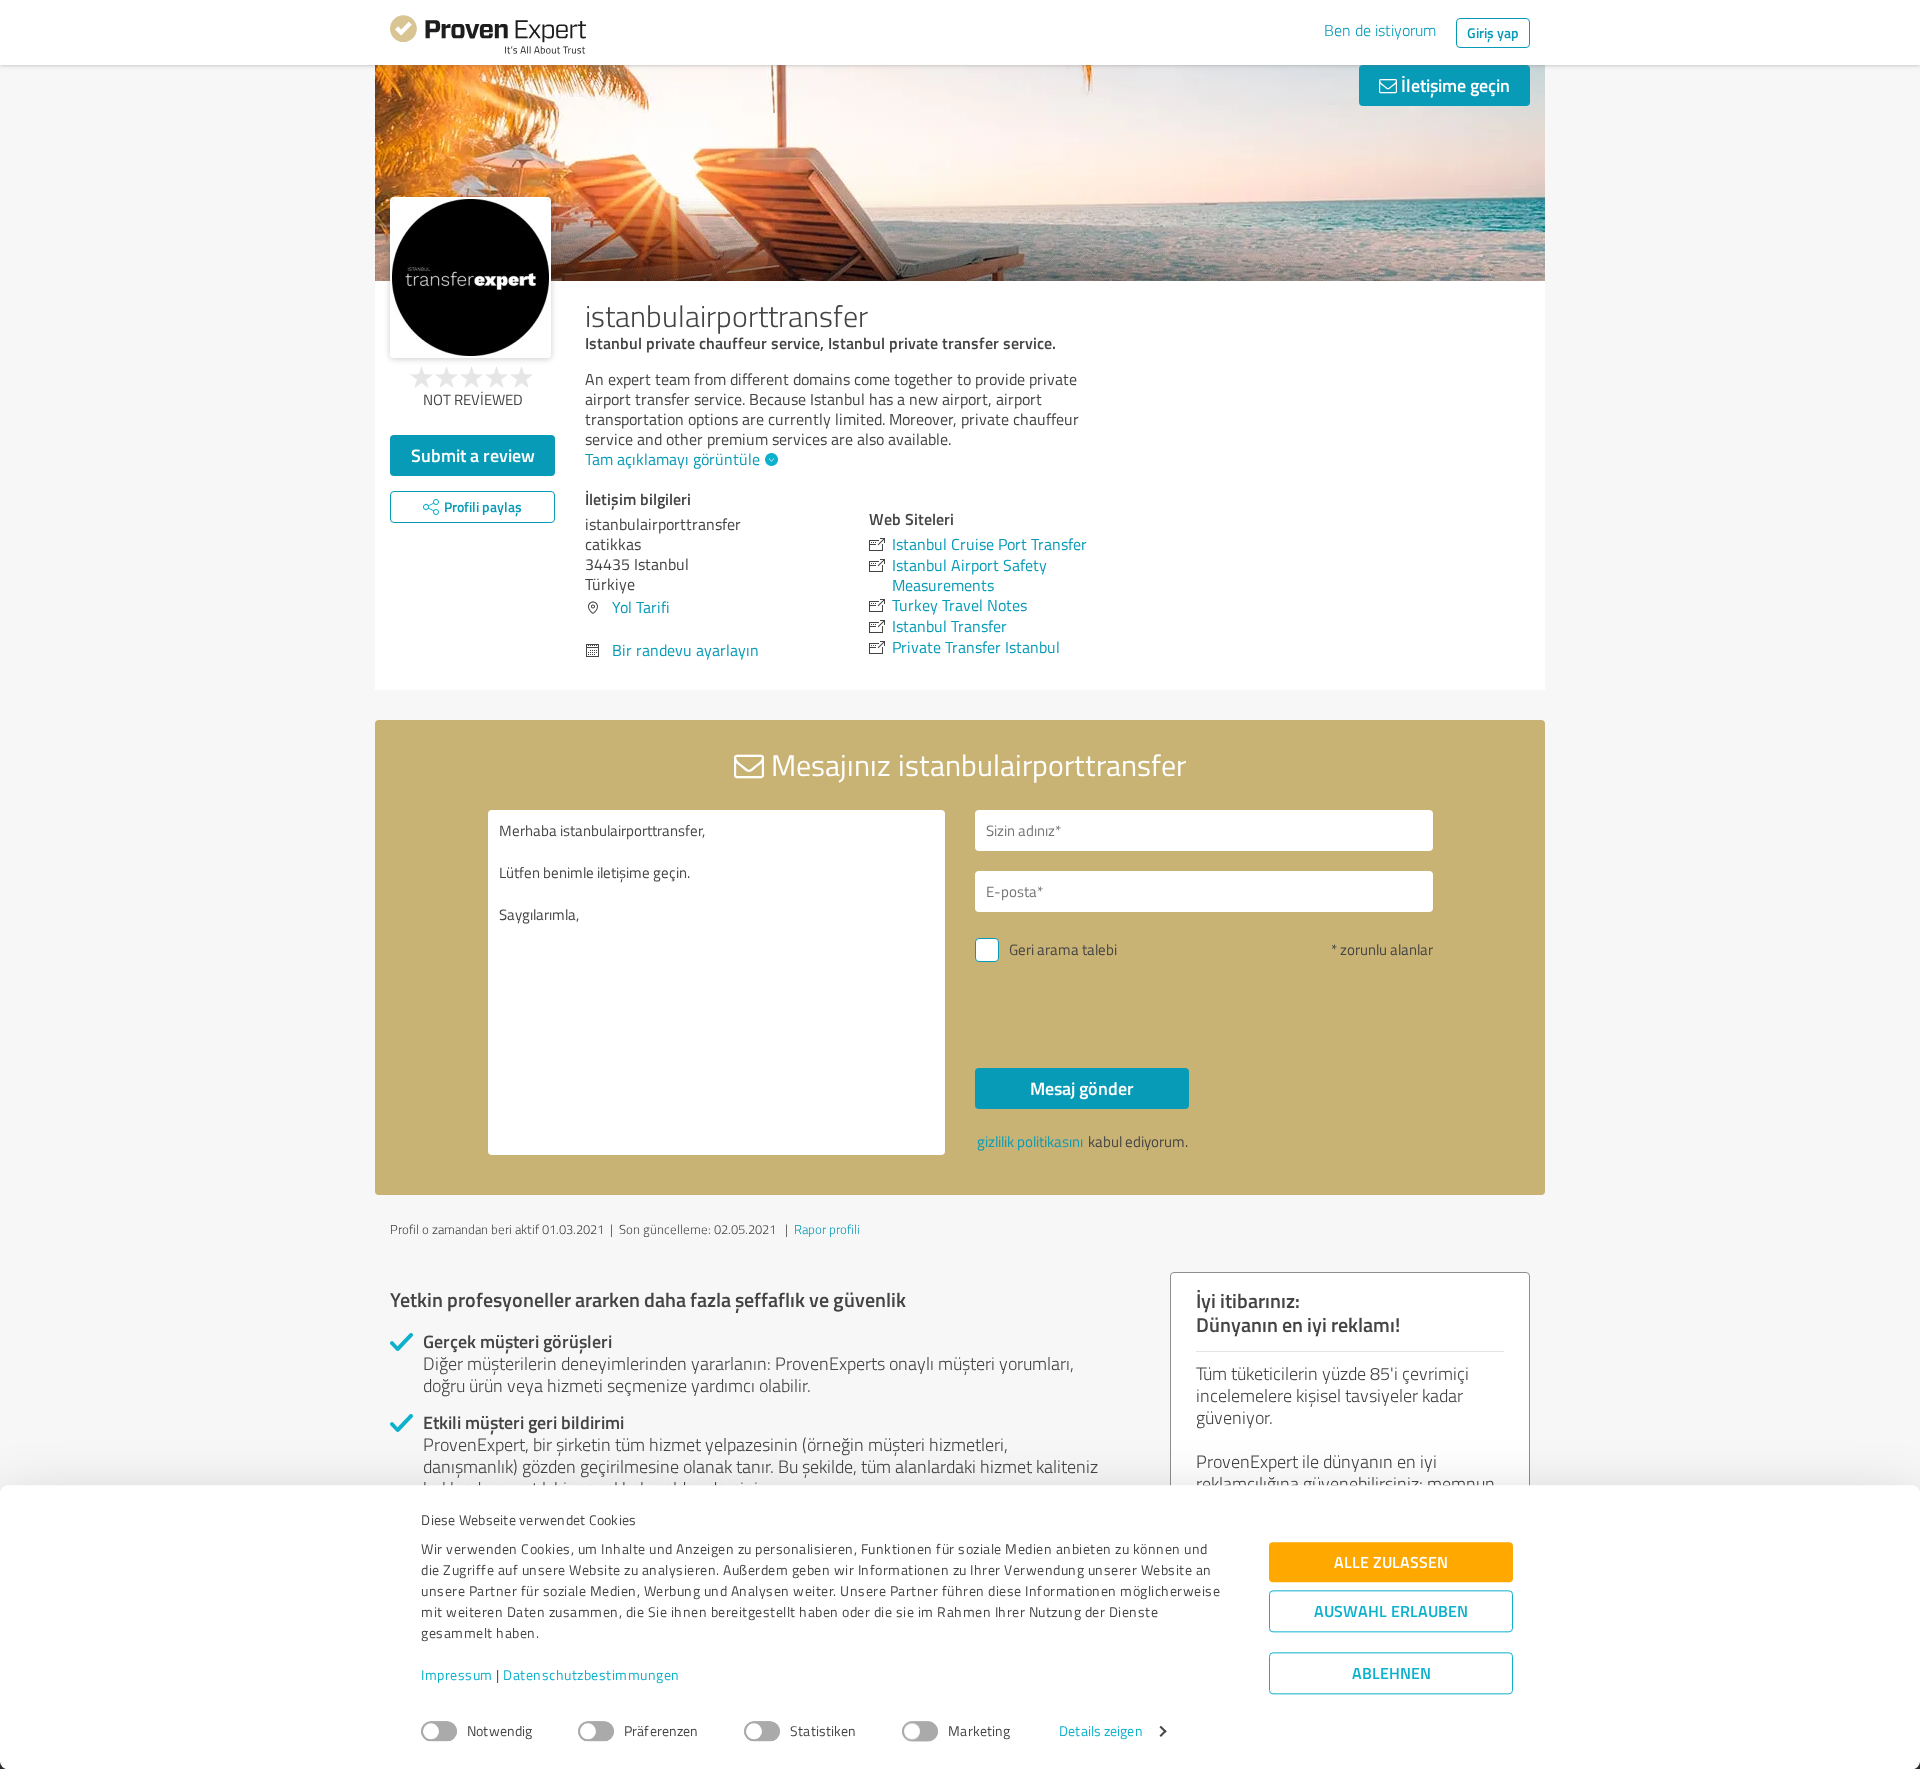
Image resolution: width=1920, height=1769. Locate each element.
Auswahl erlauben (1391, 1611)
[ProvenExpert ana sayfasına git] (488, 38)
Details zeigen (1100, 1731)
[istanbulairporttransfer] (470, 277)
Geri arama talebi (1063, 949)
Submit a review (473, 455)
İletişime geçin (1453, 85)
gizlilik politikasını (1030, 1141)
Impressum (457, 1675)
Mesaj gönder (1082, 1088)
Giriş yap (1493, 32)
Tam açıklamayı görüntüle (672, 459)
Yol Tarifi (641, 607)
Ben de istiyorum (1380, 30)
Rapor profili (827, 1229)
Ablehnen (1391, 1673)
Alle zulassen (1391, 1562)
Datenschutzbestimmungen (591, 1675)
